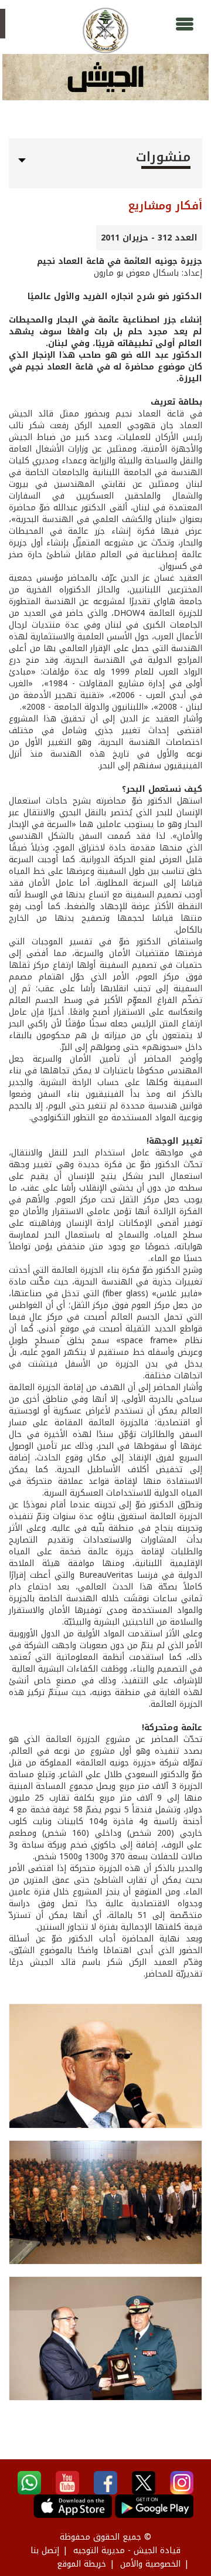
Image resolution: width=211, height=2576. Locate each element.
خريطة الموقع (81, 2564)
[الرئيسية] (105, 30)
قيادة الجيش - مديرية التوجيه (127, 2550)
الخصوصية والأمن (150, 2564)
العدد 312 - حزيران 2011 (149, 238)
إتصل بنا (45, 2550)
